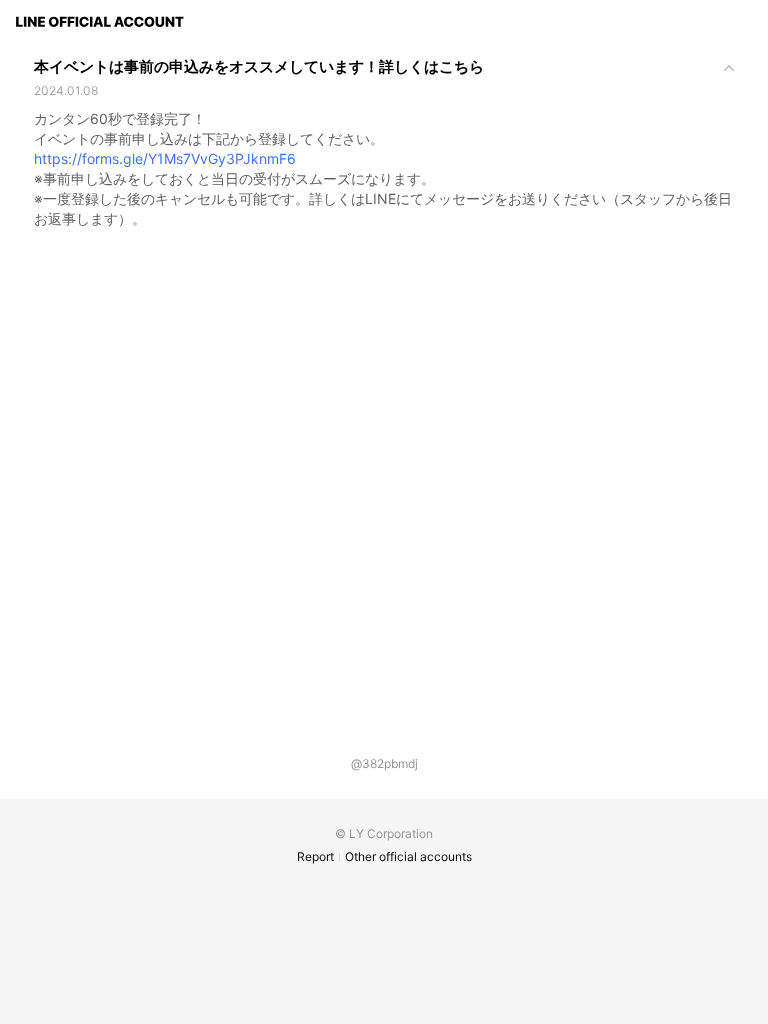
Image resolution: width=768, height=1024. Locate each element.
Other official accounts (408, 856)
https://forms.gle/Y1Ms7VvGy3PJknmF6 (165, 158)
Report (315, 856)
